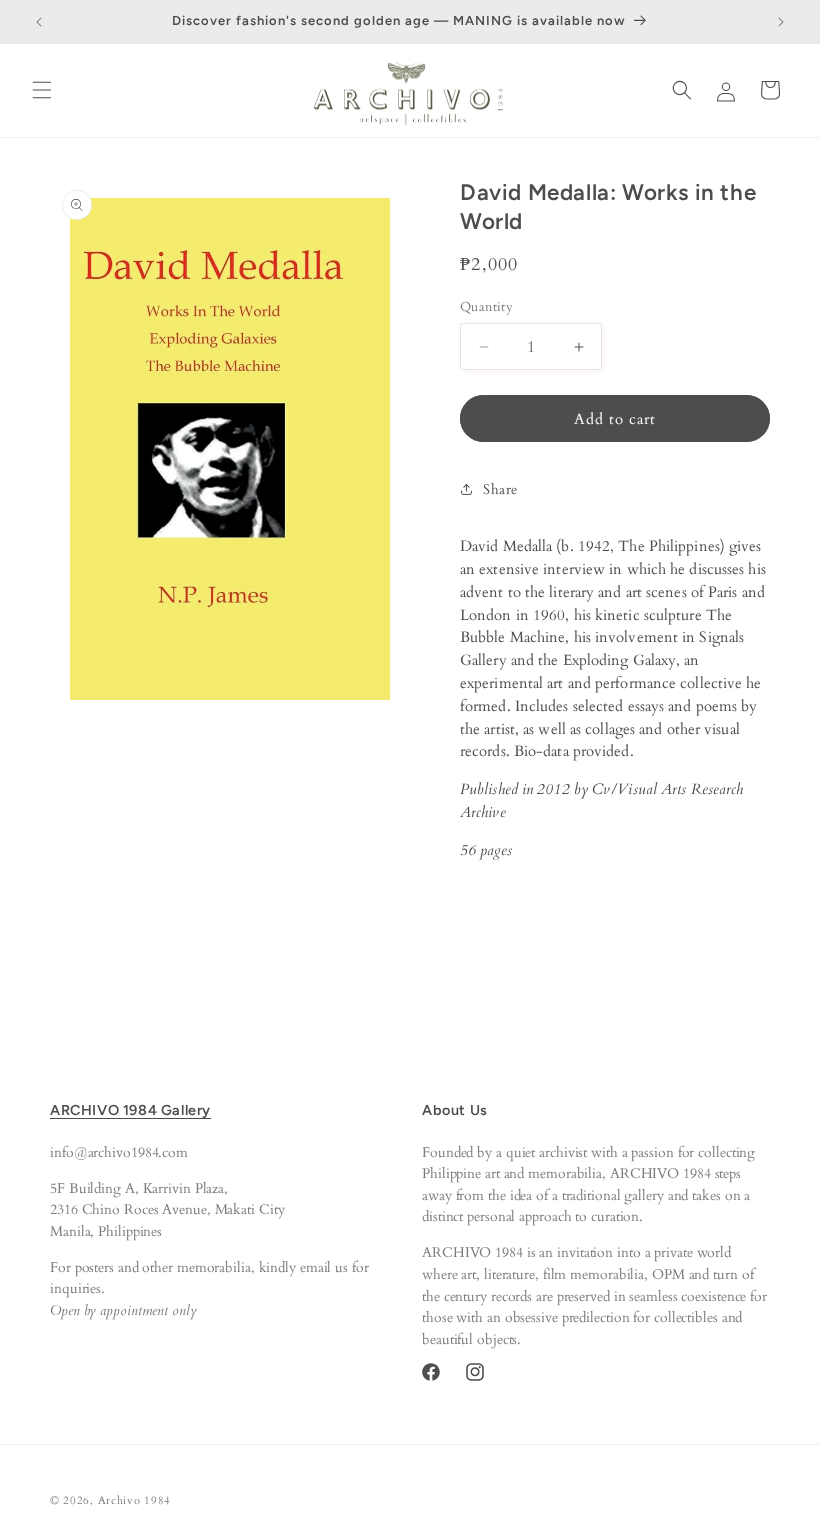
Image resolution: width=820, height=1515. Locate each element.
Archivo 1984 (134, 1500)
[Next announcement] (781, 22)
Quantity (486, 307)
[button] (42, 90)
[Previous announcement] (39, 22)
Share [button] (500, 489)
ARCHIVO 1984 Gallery (130, 1110)
